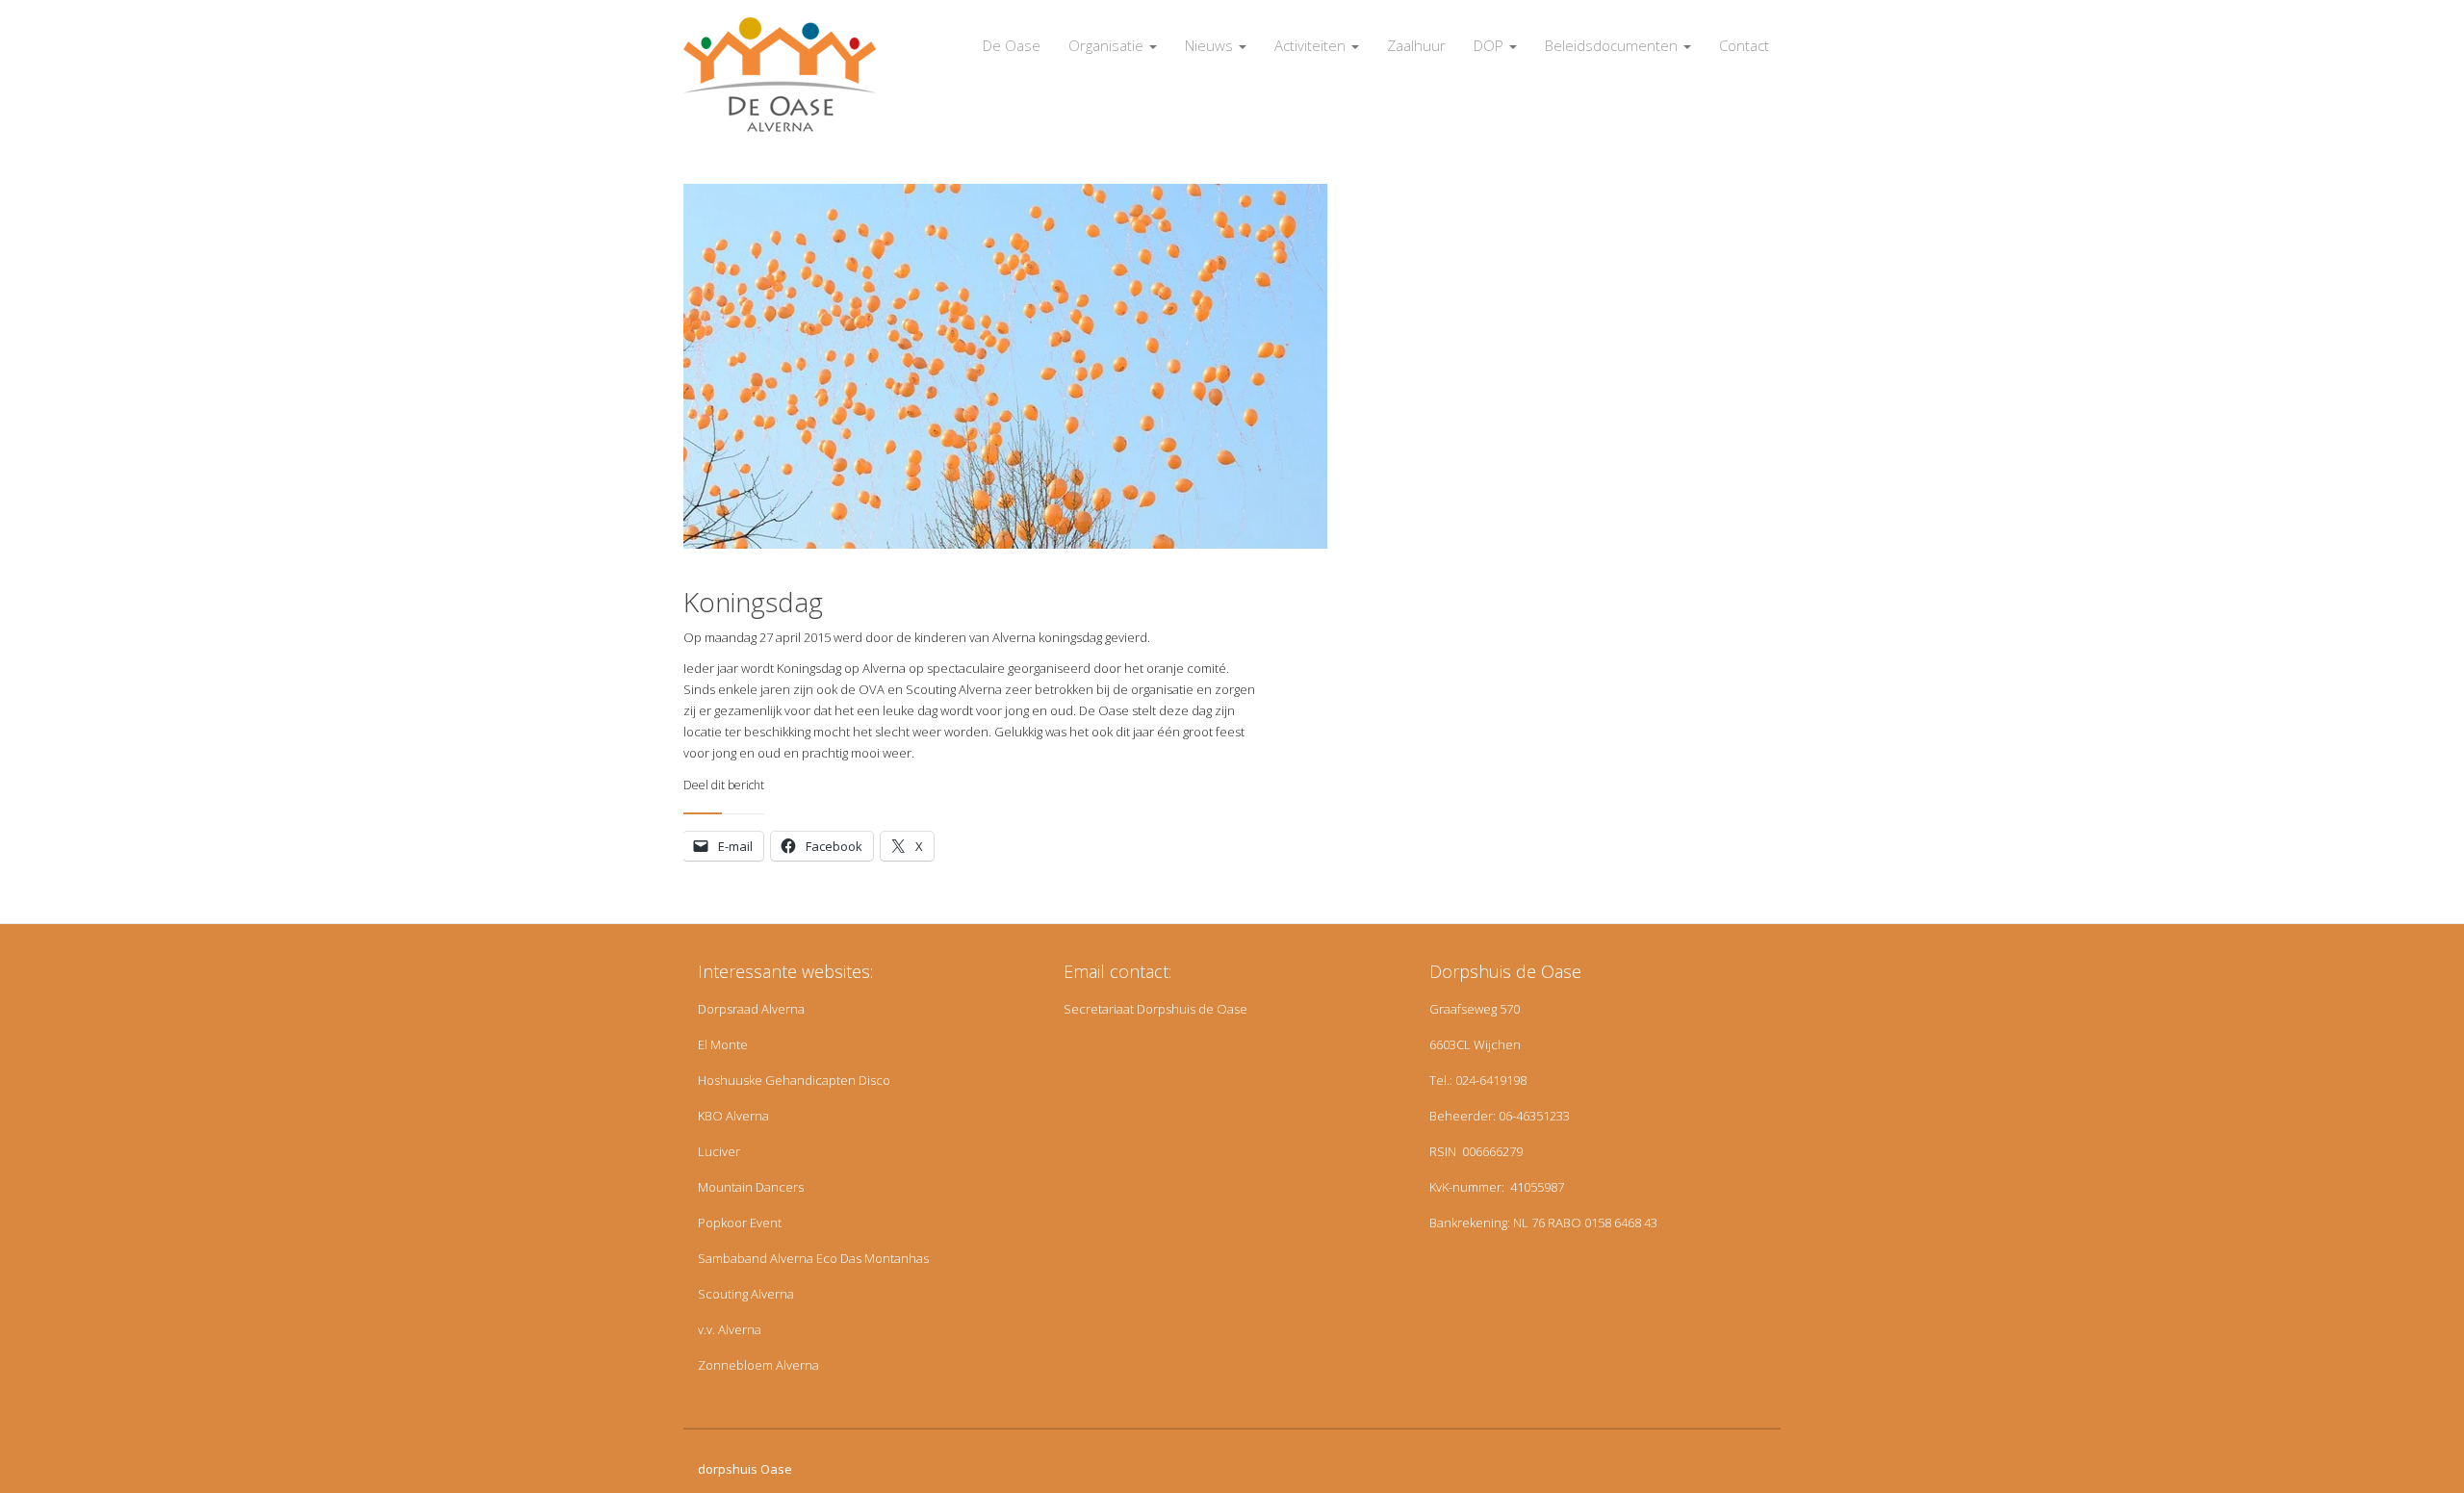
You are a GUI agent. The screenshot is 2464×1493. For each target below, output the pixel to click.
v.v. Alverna (730, 1329)
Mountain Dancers (751, 1187)
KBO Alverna (733, 1116)
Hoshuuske (730, 1080)
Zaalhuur (1416, 45)
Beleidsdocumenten (1613, 45)
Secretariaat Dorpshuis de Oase (1155, 1009)
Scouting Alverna (746, 1294)
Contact (1744, 45)
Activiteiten (1312, 45)
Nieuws (1211, 45)
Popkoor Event (740, 1223)
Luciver (719, 1151)
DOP (1490, 45)
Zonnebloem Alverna (758, 1365)
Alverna (783, 1009)
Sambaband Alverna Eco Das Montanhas (813, 1258)
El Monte (723, 1044)
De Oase (1012, 45)
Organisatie (1108, 45)
